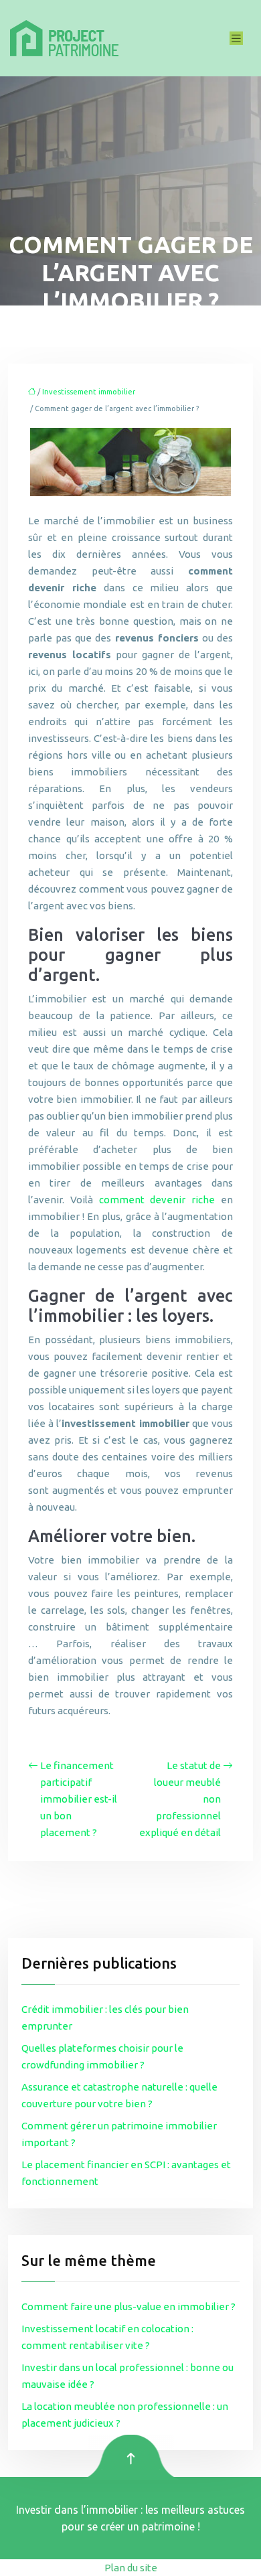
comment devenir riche (157, 1200)
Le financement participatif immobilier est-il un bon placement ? (79, 1799)
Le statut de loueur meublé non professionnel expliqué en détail (180, 1799)
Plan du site (131, 2568)
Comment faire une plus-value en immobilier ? (128, 2306)
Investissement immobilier (89, 392)
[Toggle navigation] (236, 39)
